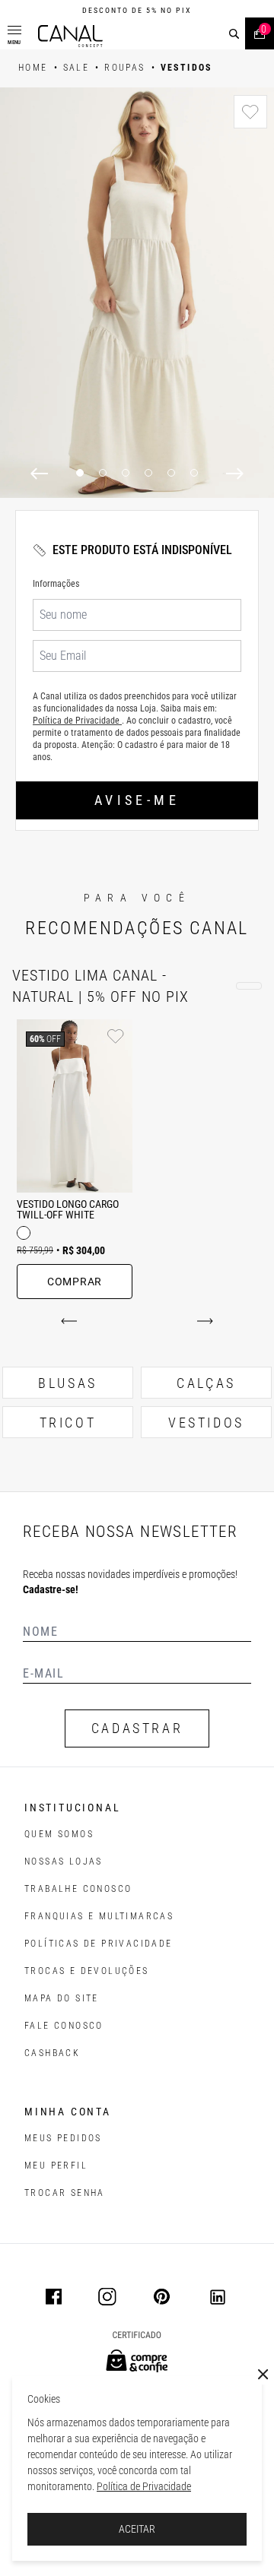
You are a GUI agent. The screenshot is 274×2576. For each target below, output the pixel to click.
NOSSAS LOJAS (64, 1862)
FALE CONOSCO (64, 2026)
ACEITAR (137, 2529)
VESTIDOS (206, 1423)
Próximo (202, 1321)
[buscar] (234, 34)
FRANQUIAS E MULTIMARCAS (99, 1916)
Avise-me (137, 800)
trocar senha (65, 2193)
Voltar (72, 1321)
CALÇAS (206, 1383)
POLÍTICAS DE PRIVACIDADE (99, 1944)
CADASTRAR (137, 1728)
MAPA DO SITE (62, 1998)
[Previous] (39, 474)
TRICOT (68, 1423)
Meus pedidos (63, 2138)
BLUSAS (68, 1383)
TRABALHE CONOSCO (78, 1889)
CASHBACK (52, 2053)
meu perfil (56, 2166)
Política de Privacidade (144, 2486)
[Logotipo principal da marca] (70, 36)
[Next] (235, 474)
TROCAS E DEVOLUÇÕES (87, 1971)
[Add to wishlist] (250, 112)
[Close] (263, 2375)
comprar (75, 1282)
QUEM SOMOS (59, 1834)
